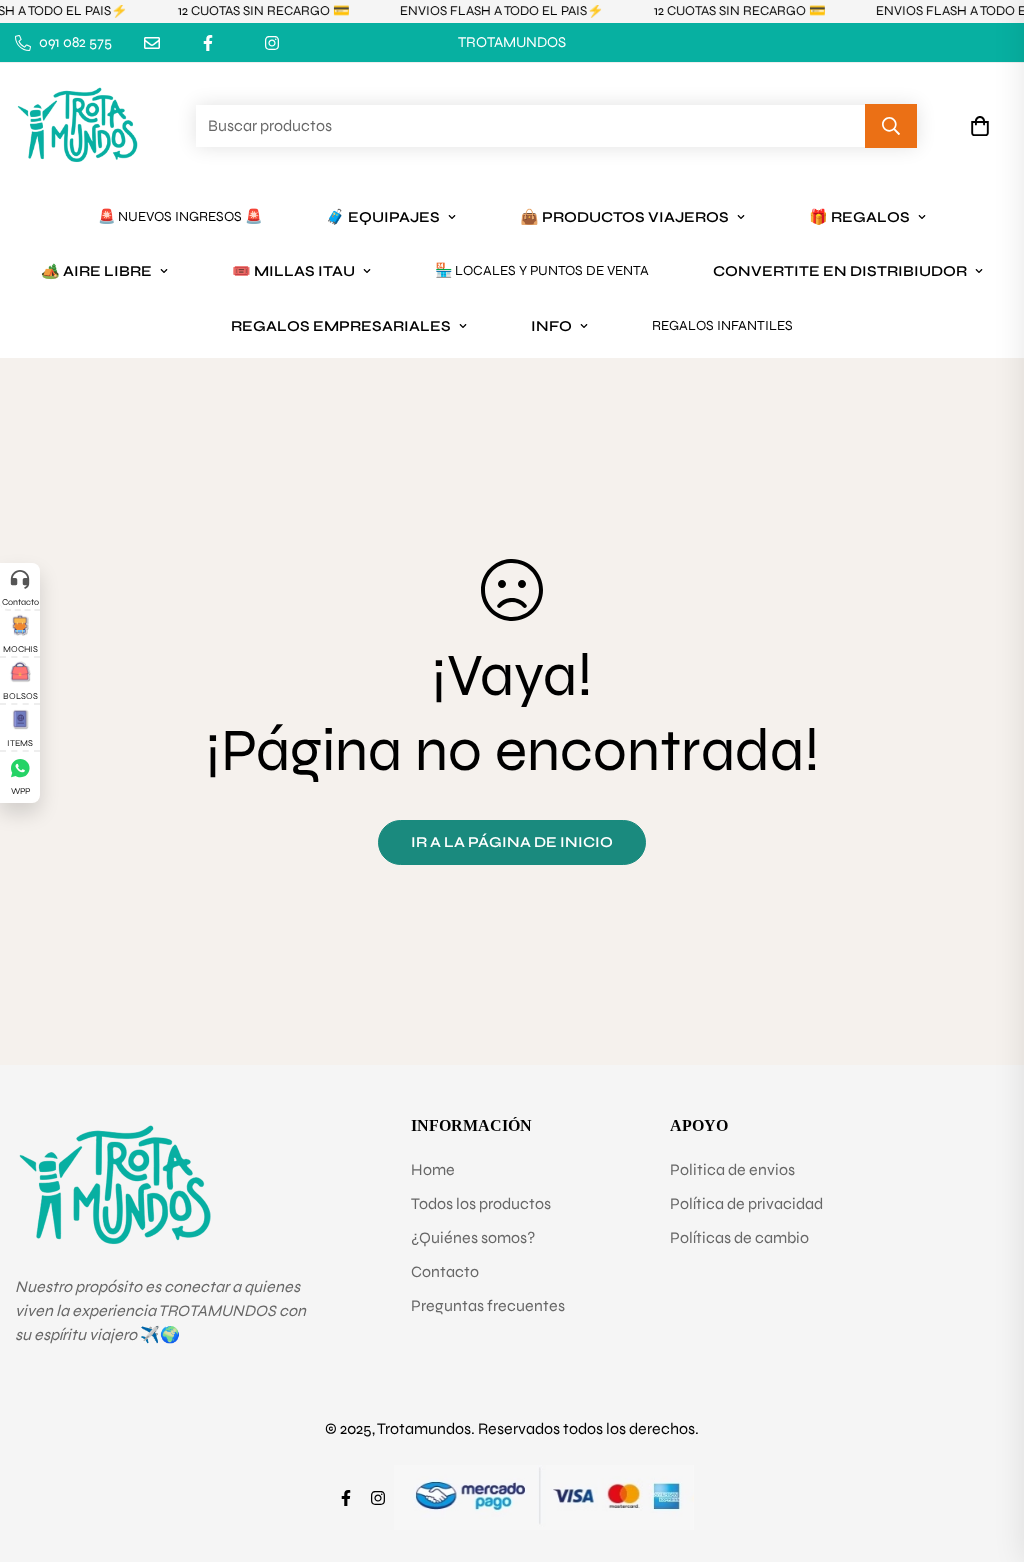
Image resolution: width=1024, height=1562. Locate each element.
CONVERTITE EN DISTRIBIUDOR (840, 271)
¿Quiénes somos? (473, 1237)
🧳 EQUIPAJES (383, 217)
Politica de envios (732, 1169)
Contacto (445, 1271)
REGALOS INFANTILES (722, 325)
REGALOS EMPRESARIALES (341, 326)
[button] (980, 126)
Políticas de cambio (739, 1237)
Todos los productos (481, 1203)
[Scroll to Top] (985, 1453)
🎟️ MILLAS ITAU (293, 271)
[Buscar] (891, 126)
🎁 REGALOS (859, 217)
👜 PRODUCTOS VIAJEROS (624, 217)
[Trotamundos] (77, 126)
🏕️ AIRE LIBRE (96, 271)
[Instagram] (272, 43)
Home (433, 1169)
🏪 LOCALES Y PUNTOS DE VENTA (542, 270)
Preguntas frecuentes (488, 1305)
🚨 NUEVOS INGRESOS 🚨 (180, 216)
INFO (551, 326)
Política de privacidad (746, 1203)
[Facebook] (208, 43)
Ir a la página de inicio (512, 842)
